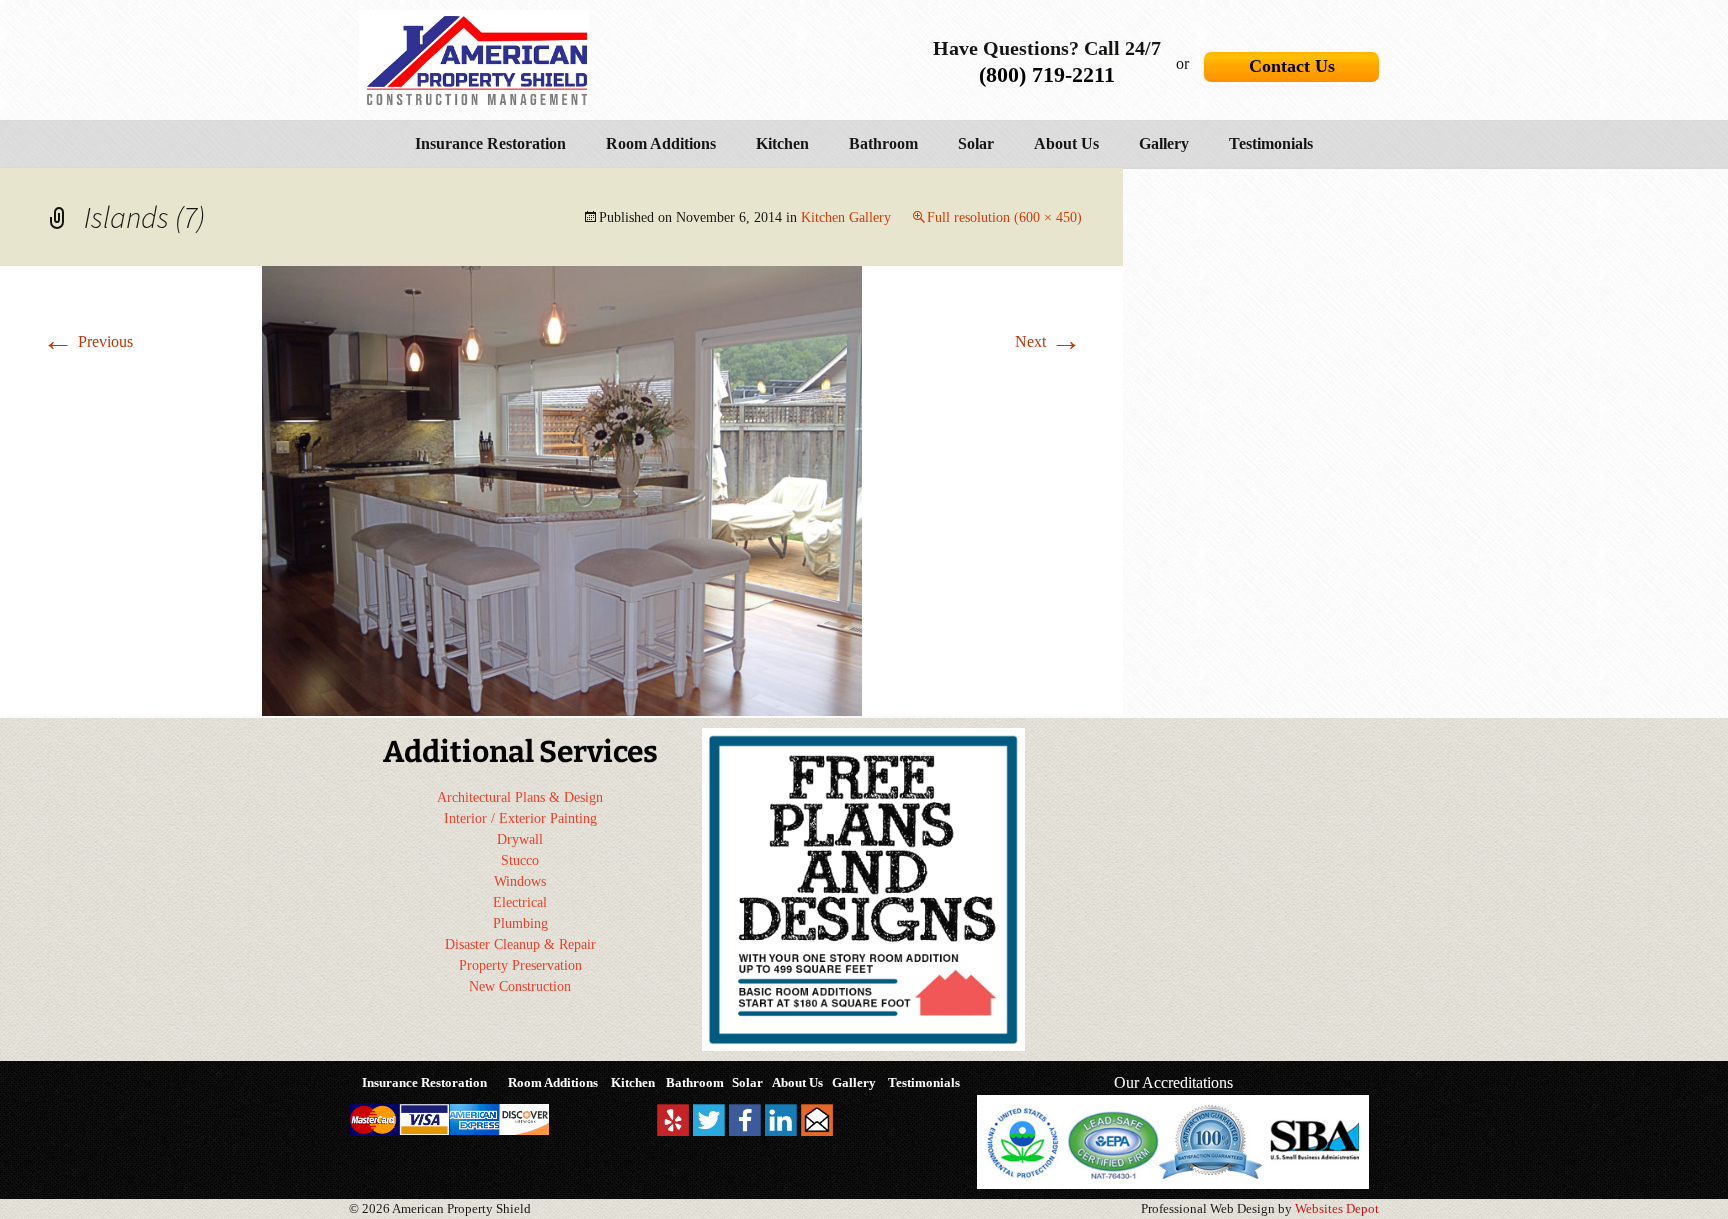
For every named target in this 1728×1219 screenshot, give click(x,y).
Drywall (520, 839)
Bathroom (883, 143)
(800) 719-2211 (1047, 74)
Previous (87, 341)
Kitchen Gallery (846, 217)
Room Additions (661, 143)
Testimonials (1271, 143)
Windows (520, 881)
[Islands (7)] (562, 489)
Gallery (1164, 143)
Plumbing (520, 923)
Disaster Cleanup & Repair (520, 944)
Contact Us (1292, 66)
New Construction (520, 986)
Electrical (520, 902)
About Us (1066, 143)
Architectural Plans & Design (520, 797)
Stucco (520, 860)
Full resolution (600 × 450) (1004, 217)
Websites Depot (1337, 1208)
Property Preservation (520, 965)
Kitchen (782, 143)
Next (1048, 341)
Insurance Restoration (490, 143)
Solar (976, 143)
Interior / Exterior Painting (520, 818)
